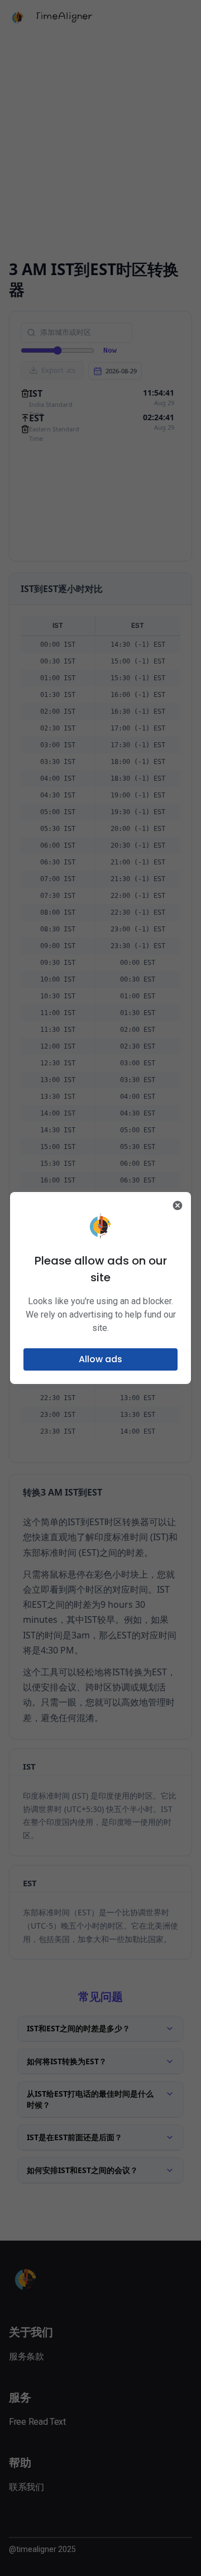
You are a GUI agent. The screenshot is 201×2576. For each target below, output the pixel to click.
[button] (100, 1359)
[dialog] (100, 1288)
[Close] (178, 1205)
